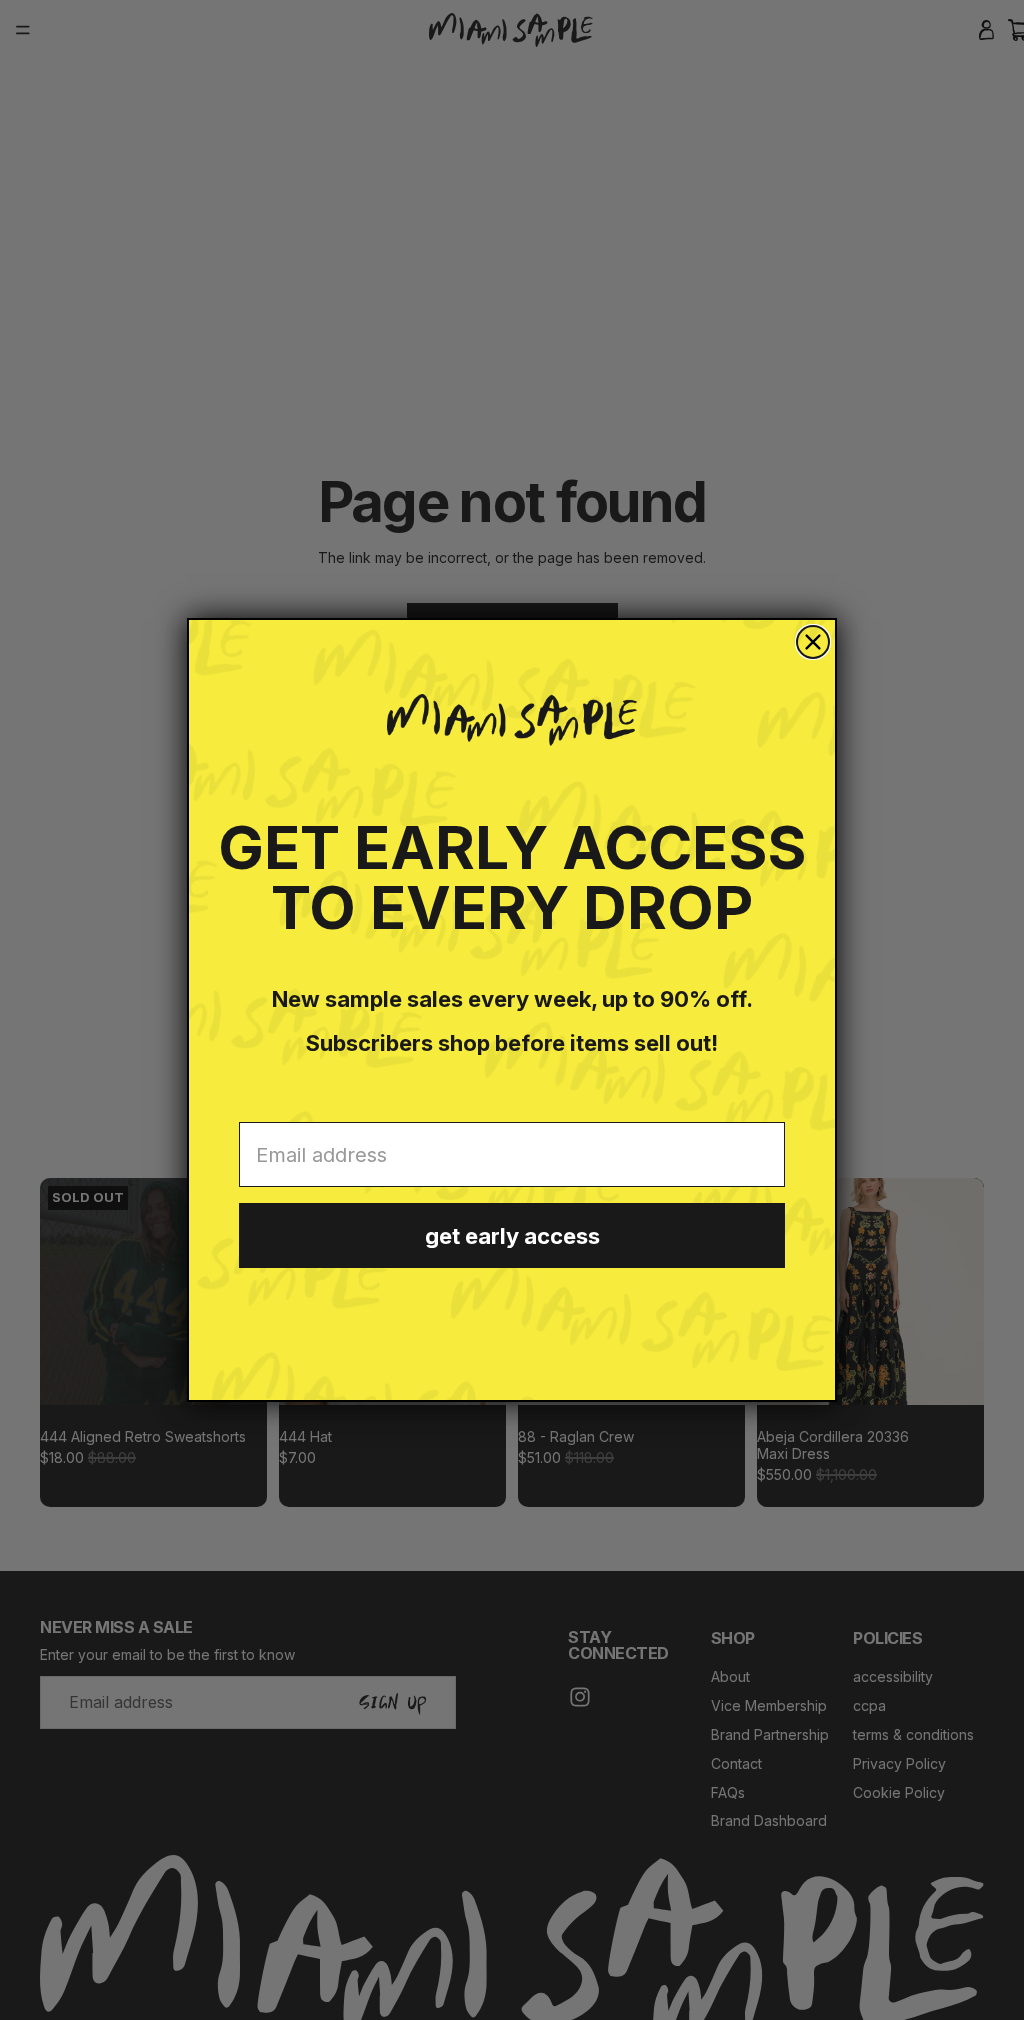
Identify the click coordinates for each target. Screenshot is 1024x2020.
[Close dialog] (813, 642)
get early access (512, 1236)
